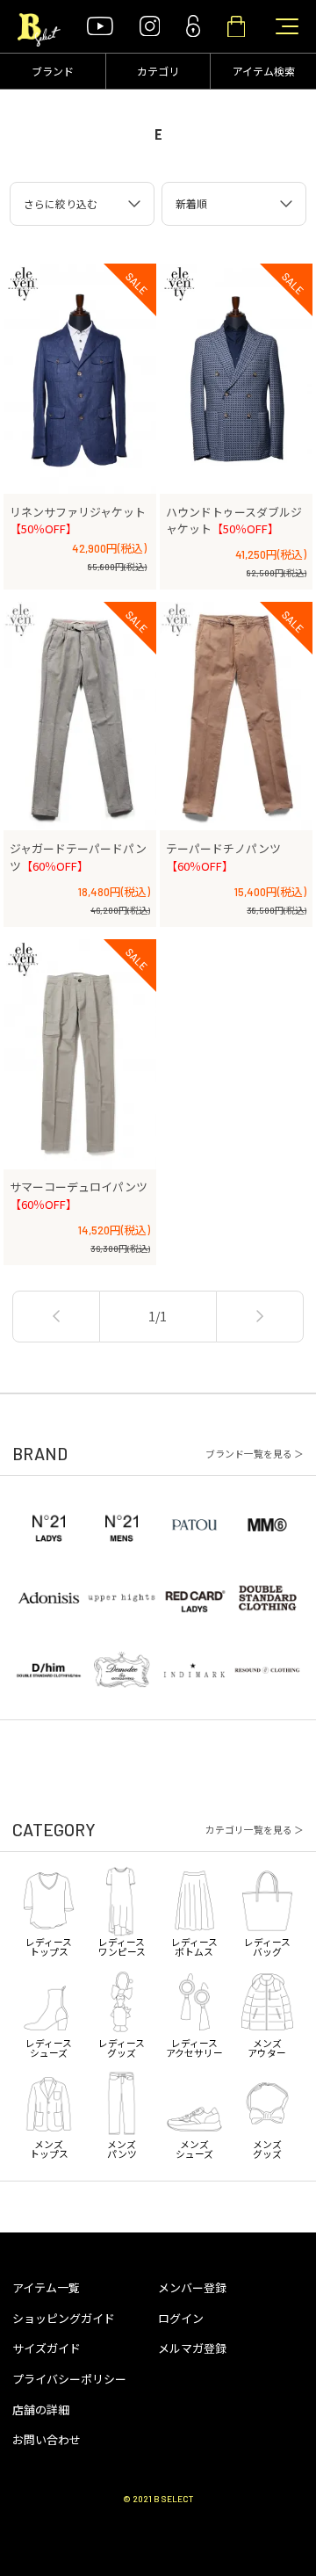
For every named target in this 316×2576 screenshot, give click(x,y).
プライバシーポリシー (69, 2379)
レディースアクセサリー (194, 2046)
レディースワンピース (122, 1945)
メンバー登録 (192, 2287)
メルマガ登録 (192, 2348)
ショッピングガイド (64, 2318)
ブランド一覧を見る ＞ (255, 1454)
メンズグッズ (267, 2148)
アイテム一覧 (46, 2287)
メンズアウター (267, 2046)
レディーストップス (49, 1945)
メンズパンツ (122, 2148)
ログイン (181, 2318)
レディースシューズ (49, 2046)
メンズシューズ (194, 2148)
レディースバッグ (267, 1945)
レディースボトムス (194, 1945)
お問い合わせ (47, 2439)
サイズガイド (47, 2348)
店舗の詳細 (41, 2410)
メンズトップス (49, 2148)
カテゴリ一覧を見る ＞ (255, 1830)
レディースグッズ (122, 2046)
